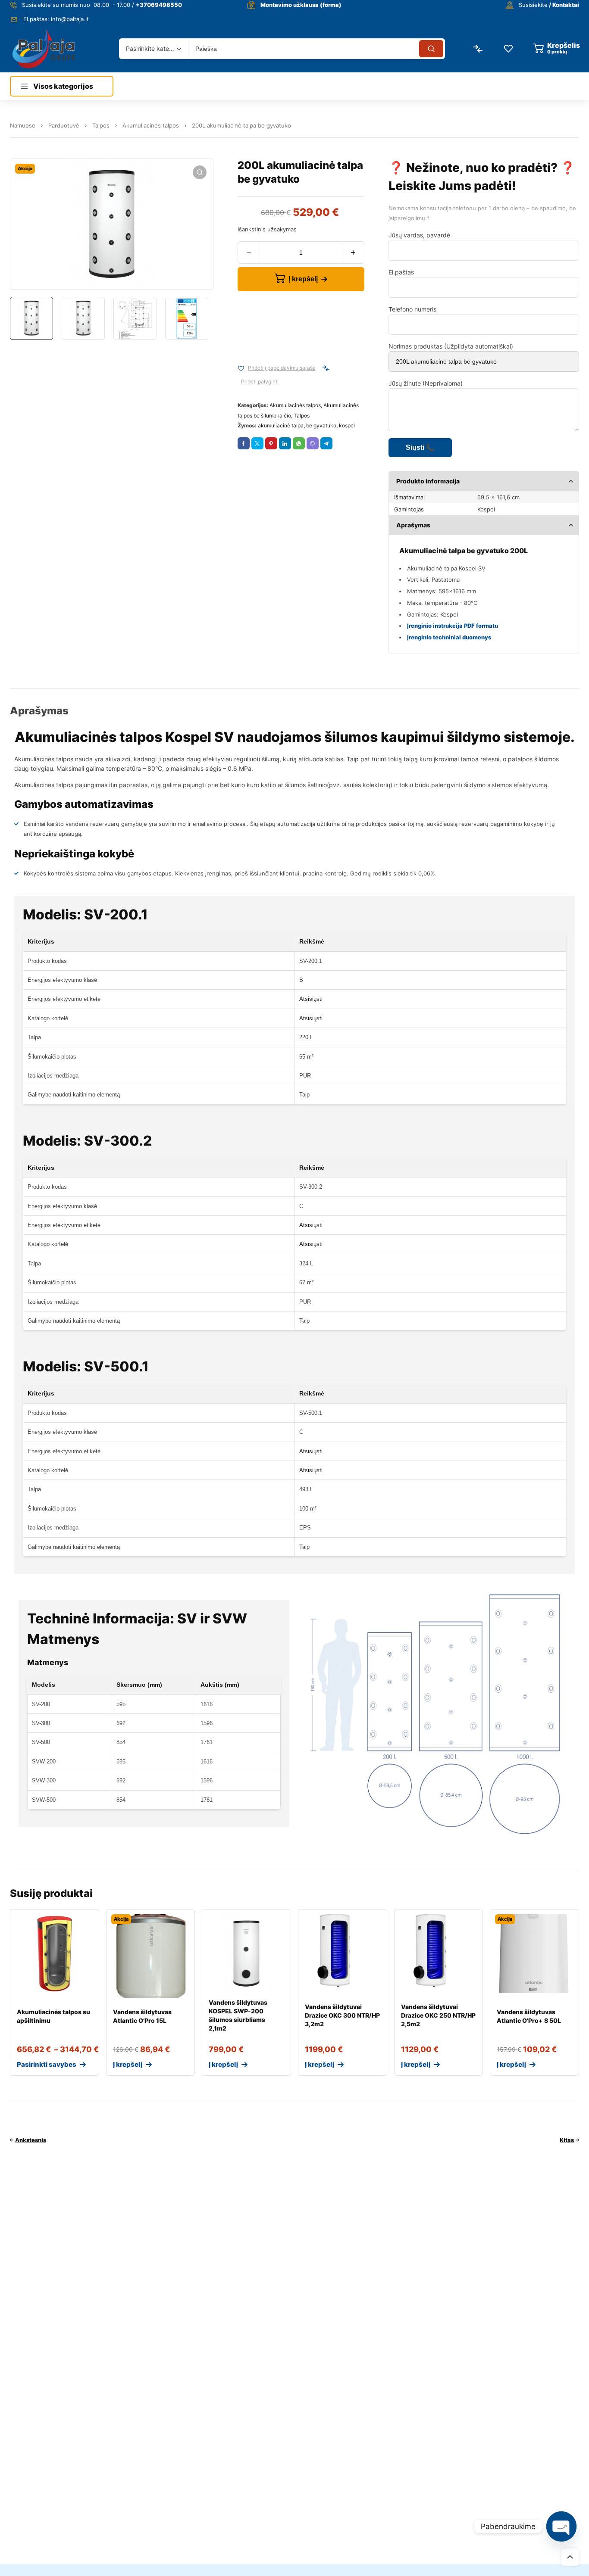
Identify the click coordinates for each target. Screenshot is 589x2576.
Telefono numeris (412, 309)
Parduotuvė (64, 125)
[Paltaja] (44, 48)
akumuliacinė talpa (281, 425)
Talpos (101, 125)
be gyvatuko (321, 425)
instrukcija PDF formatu (465, 626)
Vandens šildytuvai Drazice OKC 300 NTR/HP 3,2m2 (342, 2015)
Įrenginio (419, 626)
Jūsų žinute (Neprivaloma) (426, 383)
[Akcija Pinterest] (271, 443)
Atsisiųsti (311, 999)
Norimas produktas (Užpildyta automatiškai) (451, 346)
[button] (200, 172)
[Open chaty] (561, 2526)
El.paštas (401, 272)
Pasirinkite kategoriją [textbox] (151, 48)
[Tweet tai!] (257, 443)
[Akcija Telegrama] (326, 443)
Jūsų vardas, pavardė (419, 235)
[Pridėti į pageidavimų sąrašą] (241, 368)
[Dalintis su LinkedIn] (285, 443)
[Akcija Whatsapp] (299, 443)
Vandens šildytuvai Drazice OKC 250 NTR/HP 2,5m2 (438, 2015)
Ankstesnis (31, 2140)
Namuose (23, 125)
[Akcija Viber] (313, 443)
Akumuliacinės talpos (151, 125)
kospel (347, 425)
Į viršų (570, 2557)
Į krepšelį (303, 279)
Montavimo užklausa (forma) (301, 5)
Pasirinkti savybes (47, 2064)
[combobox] (154, 49)
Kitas (567, 2140)
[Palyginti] (326, 368)
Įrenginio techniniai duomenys (449, 637)
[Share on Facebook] (244, 443)
